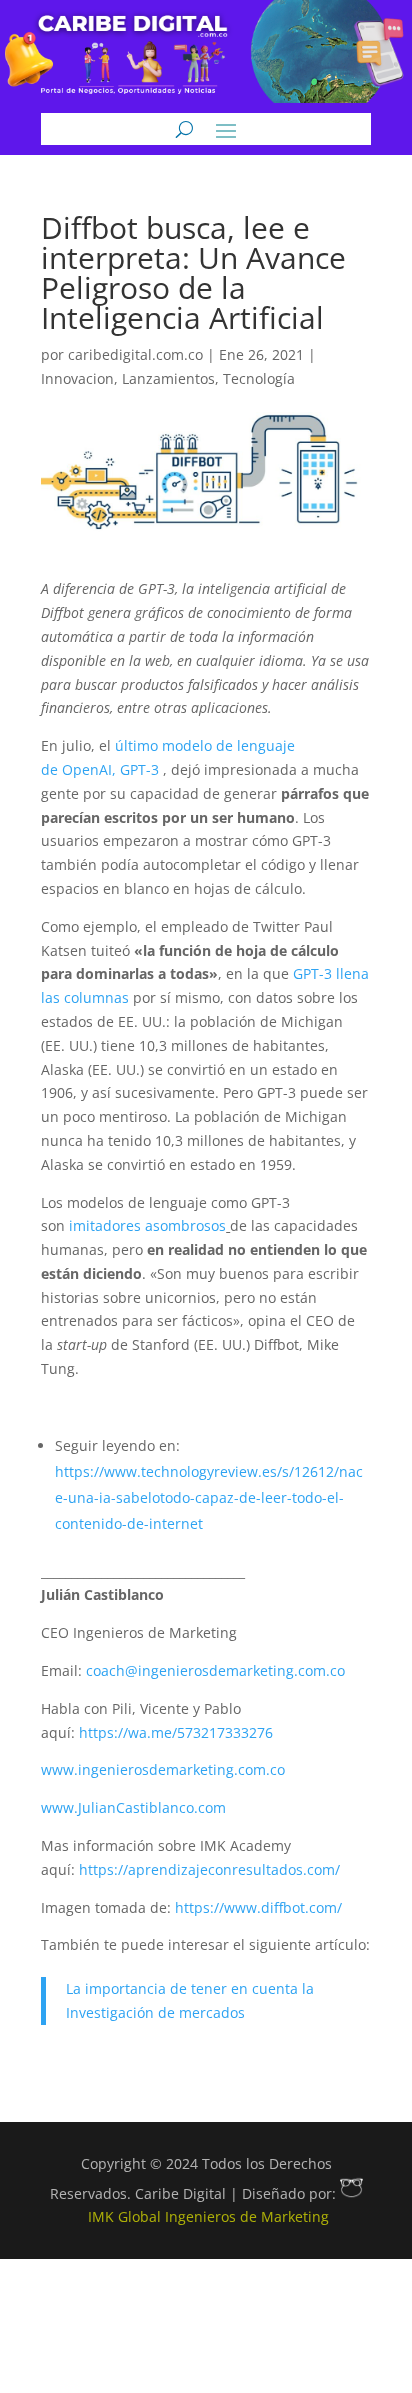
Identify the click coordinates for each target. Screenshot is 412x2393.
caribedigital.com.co (135, 354)
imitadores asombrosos (147, 1225)
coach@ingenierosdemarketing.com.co (215, 1670)
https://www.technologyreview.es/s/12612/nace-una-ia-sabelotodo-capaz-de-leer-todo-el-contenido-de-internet (209, 1497)
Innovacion (77, 378)
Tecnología (259, 378)
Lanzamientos (168, 378)
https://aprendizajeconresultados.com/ (209, 1869)
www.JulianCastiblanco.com (133, 1807)
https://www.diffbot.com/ (258, 1907)
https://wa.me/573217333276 (176, 1732)
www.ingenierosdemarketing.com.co (163, 1769)
